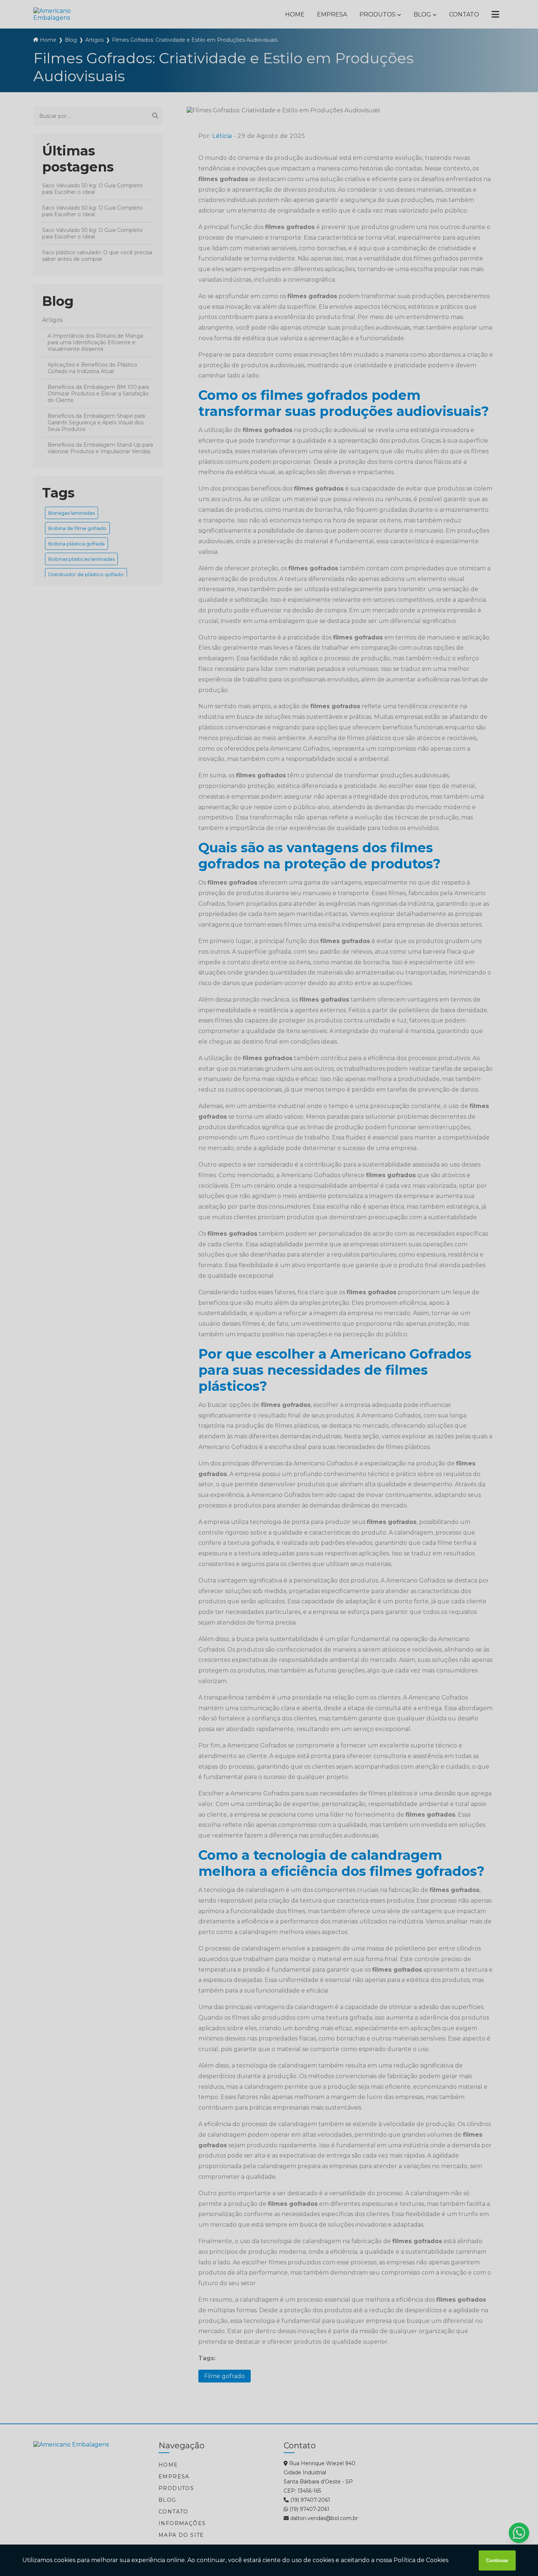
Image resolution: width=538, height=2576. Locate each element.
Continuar (497, 2560)
